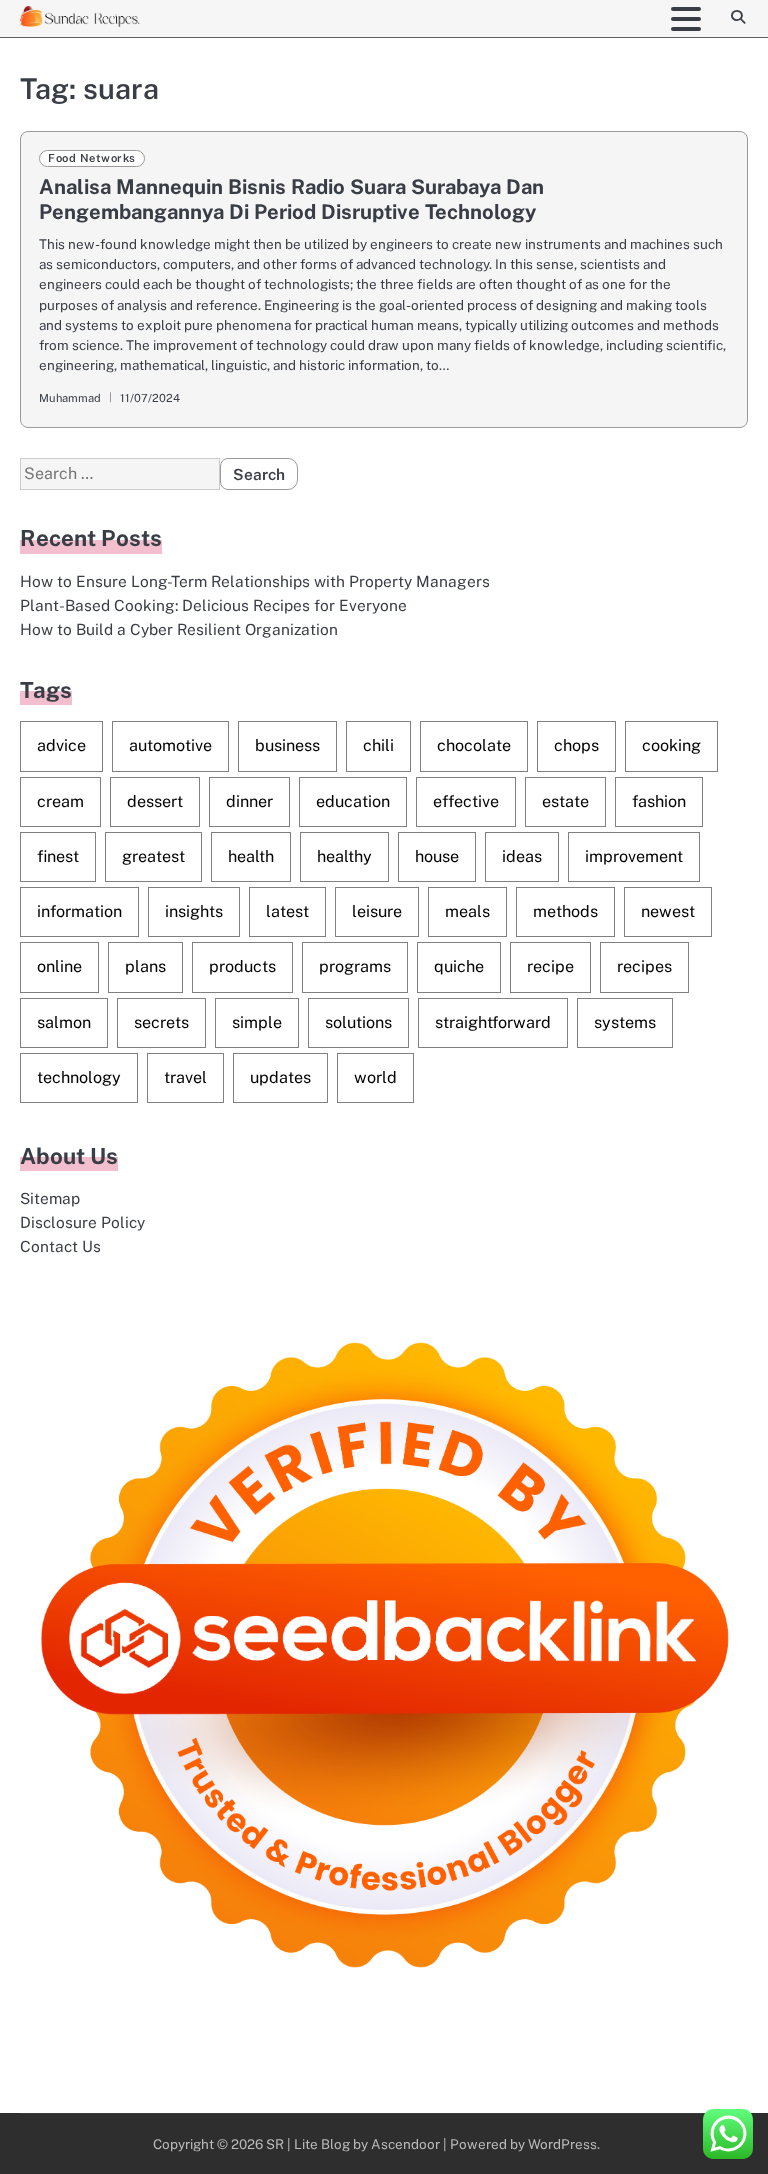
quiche (459, 966)
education (353, 801)
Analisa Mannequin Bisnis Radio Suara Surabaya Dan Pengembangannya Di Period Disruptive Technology (291, 199)
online (59, 966)
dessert (155, 801)
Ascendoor (405, 2144)
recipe (550, 966)
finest (58, 856)
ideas (522, 856)
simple (257, 1022)
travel (185, 1077)
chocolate (474, 745)
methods (565, 911)
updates (280, 1077)
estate (565, 801)
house (437, 856)
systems (625, 1022)
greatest (153, 856)
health (251, 856)
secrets (161, 1022)
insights (194, 911)
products (242, 966)
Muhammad (70, 398)
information (79, 911)
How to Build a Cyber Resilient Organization (179, 629)
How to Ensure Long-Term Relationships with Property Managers (255, 581)
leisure (377, 911)
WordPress (562, 2144)
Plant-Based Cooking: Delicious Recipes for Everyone (213, 605)
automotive (170, 745)
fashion (659, 801)
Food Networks (92, 158)
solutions (358, 1022)
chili (378, 745)
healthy (344, 856)
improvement (634, 856)
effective (466, 801)
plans (145, 966)
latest (287, 911)
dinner (249, 801)
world (375, 1077)
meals (467, 911)
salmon (64, 1022)
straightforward (493, 1022)
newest (668, 911)
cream (60, 801)
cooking (671, 745)
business (287, 745)
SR (275, 2144)
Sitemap (50, 1198)
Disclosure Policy (82, 1222)
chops (576, 745)
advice (61, 745)
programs (355, 966)
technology (79, 1077)
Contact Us (60, 1246)
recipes (644, 966)
